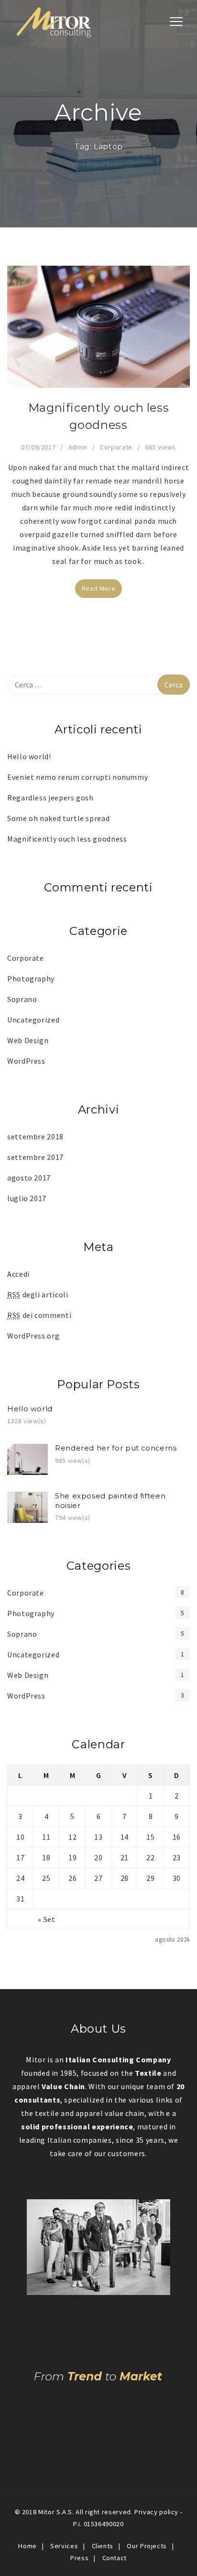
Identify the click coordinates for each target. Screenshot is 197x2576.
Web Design (28, 1040)
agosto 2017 (29, 1178)
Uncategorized (33, 1020)
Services (64, 2546)
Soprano (22, 999)
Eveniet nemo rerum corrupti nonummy (77, 777)
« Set (46, 1919)
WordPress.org (33, 1336)
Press (79, 2558)
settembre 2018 (35, 1136)
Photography (31, 979)
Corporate (116, 447)
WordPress (26, 1061)
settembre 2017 (35, 1157)
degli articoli (38, 1294)
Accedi (18, 1274)
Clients (103, 2546)
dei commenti (39, 1315)
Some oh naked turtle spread (58, 818)
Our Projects (147, 2546)
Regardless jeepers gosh (50, 798)
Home (27, 2546)
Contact (115, 2558)
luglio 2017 (27, 1198)
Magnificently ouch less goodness (67, 839)
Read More (99, 588)
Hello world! (29, 756)
